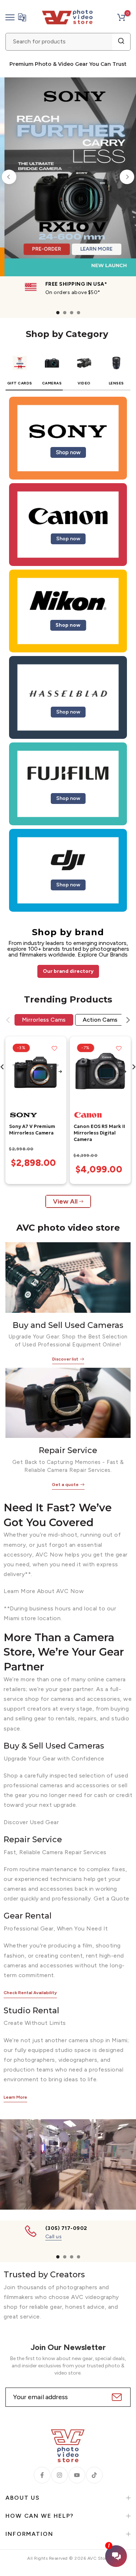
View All (65, 1201)
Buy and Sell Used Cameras (68, 1325)
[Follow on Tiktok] (94, 2475)
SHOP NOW (70, 219)
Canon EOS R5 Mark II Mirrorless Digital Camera (99, 1133)
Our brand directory (68, 971)
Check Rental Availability (30, 1993)
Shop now (68, 452)
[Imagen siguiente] (60, 1072)
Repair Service (68, 1450)
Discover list (65, 1359)
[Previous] (9, 177)
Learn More (15, 2097)
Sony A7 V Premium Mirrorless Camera (32, 1130)
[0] (121, 17)
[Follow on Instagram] (59, 2475)
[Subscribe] (116, 2397)
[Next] (127, 177)
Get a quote (65, 1485)
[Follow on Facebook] (42, 2475)
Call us (54, 2237)
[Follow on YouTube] (77, 2475)
